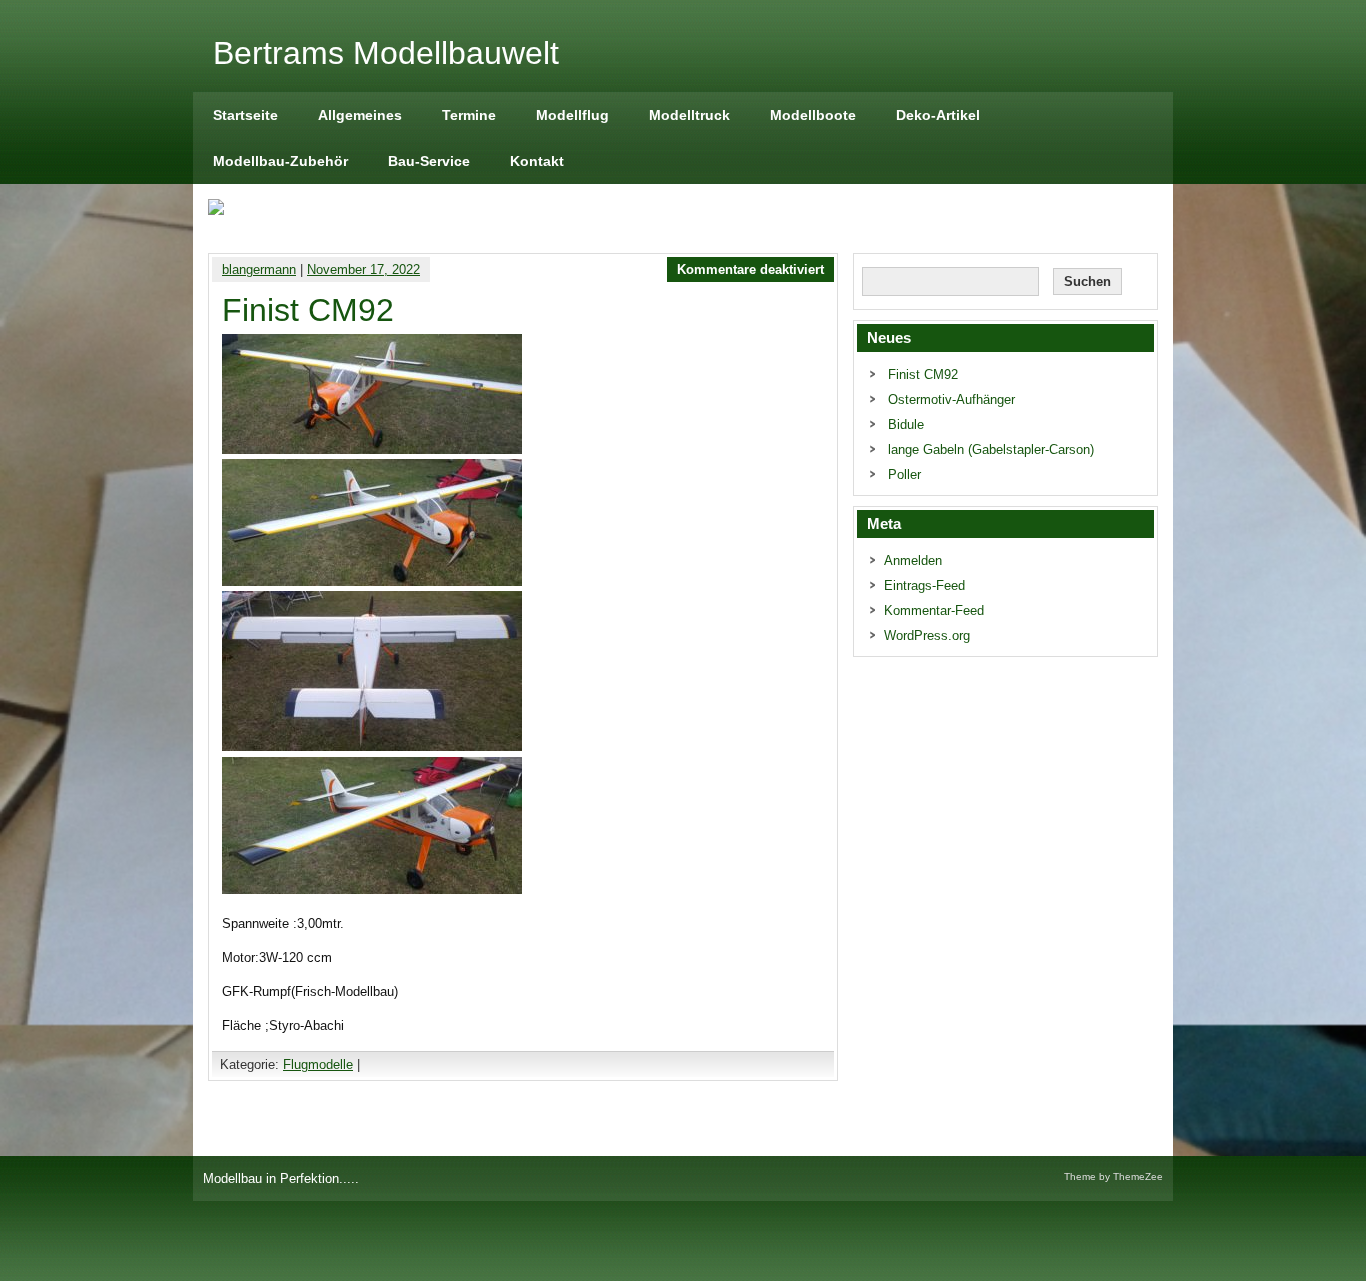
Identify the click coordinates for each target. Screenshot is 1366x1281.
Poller (904, 474)
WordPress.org (927, 635)
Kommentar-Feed (934, 610)
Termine (469, 115)
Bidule (906, 424)
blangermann (259, 269)
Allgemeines (360, 115)
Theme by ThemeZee (1113, 1176)
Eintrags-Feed (924, 585)
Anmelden (913, 560)
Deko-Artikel (938, 115)
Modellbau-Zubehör (280, 161)
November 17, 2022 (363, 269)
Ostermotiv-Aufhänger (951, 399)
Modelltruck (689, 115)
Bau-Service (429, 161)
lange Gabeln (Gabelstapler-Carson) (991, 449)
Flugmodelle (318, 1064)
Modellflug (572, 115)
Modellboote (813, 115)
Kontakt (537, 161)
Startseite (245, 115)
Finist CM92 (923, 374)
